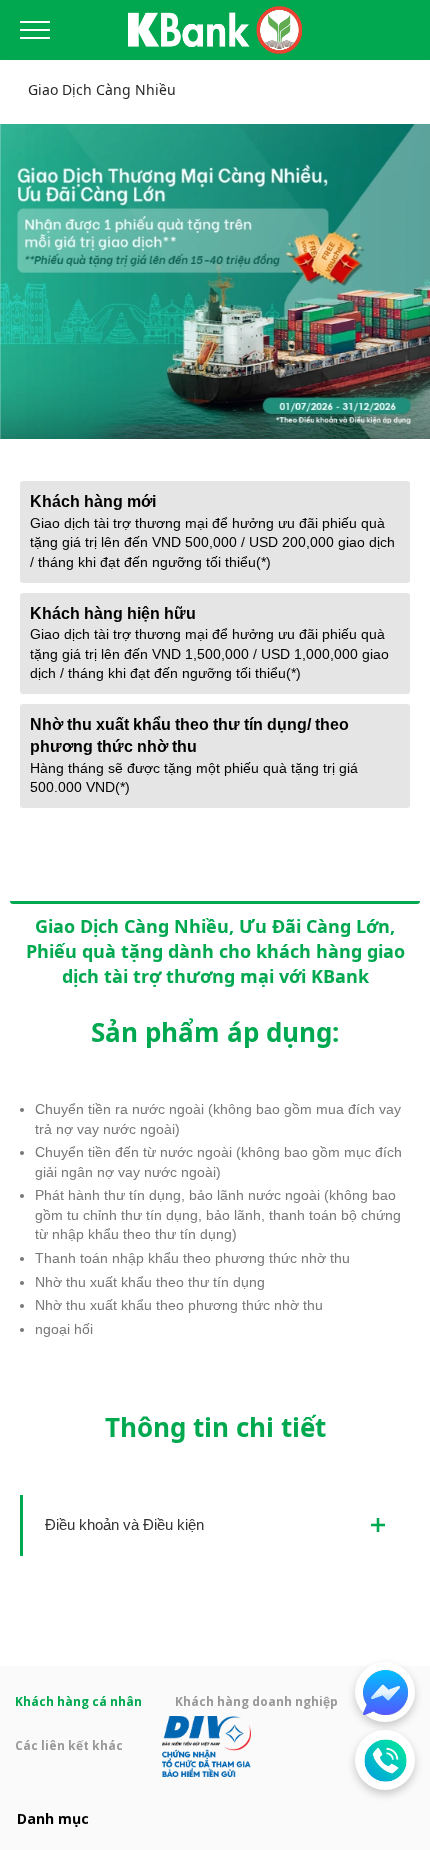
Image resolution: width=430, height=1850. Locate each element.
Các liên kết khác (70, 1744)
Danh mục (53, 1818)
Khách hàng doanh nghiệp (256, 1701)
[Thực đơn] (35, 30)
